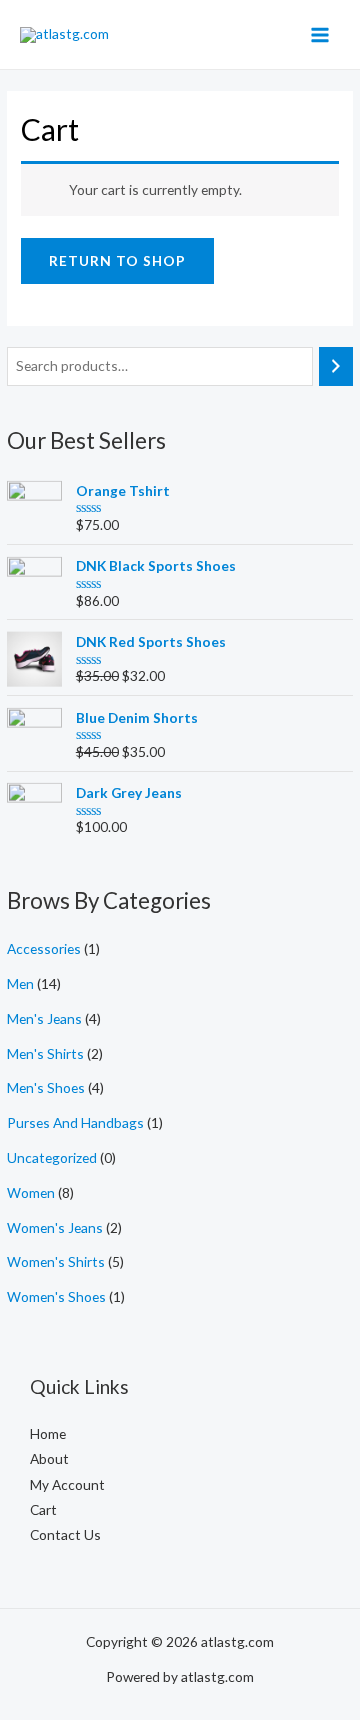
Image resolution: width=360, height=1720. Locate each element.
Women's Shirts (56, 1261)
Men (20, 983)
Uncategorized (52, 1157)
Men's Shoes (46, 1087)
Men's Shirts (45, 1053)
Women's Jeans (55, 1227)
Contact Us (65, 1534)
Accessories (44, 948)
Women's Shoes (56, 1296)
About (49, 1458)
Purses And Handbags (75, 1122)
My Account (67, 1484)
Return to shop (117, 260)
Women (31, 1192)
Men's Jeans (44, 1018)
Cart (43, 1509)
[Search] (336, 366)
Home (48, 1433)
